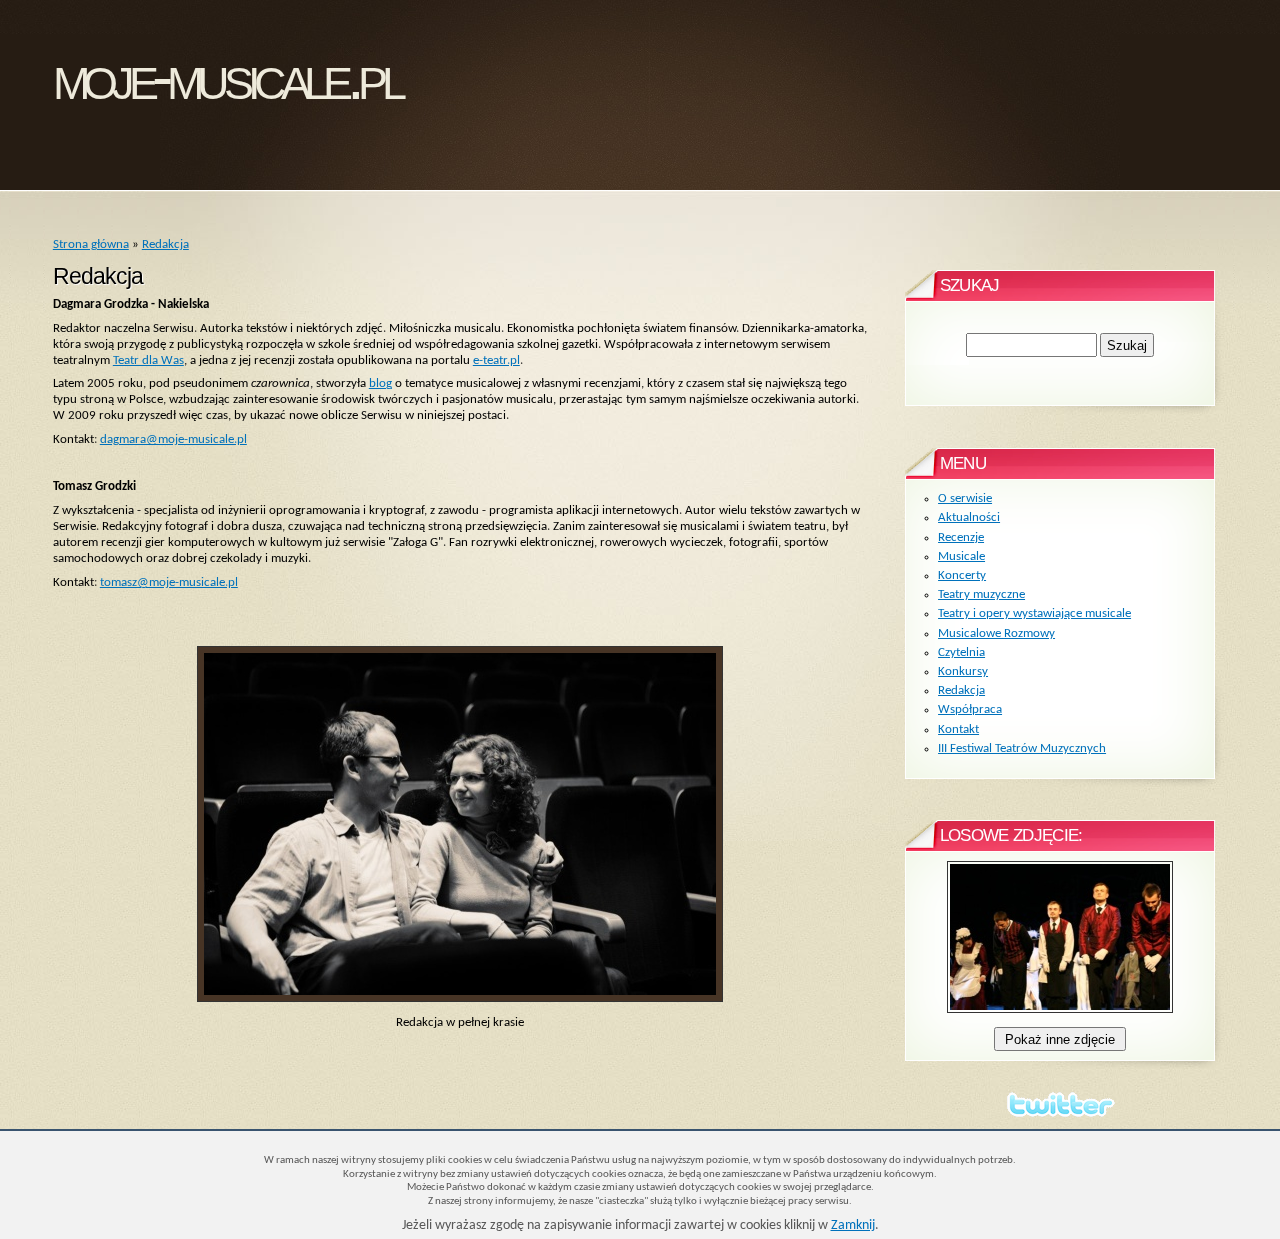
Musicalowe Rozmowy (996, 633)
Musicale (961, 556)
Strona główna (91, 244)
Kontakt (958, 729)
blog (380, 383)
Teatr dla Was (148, 360)
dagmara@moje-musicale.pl (173, 439)
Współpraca (970, 709)
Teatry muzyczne (981, 594)
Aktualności (969, 517)
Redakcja (165, 244)
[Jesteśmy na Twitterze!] (1060, 1104)
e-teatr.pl (496, 360)
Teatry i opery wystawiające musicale (1034, 613)
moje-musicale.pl (227, 77)
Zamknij (853, 1225)
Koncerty (962, 575)
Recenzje (961, 537)
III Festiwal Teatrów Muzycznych (1022, 748)
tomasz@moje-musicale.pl (169, 582)
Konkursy (963, 671)
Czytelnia (961, 652)
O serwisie (965, 498)
